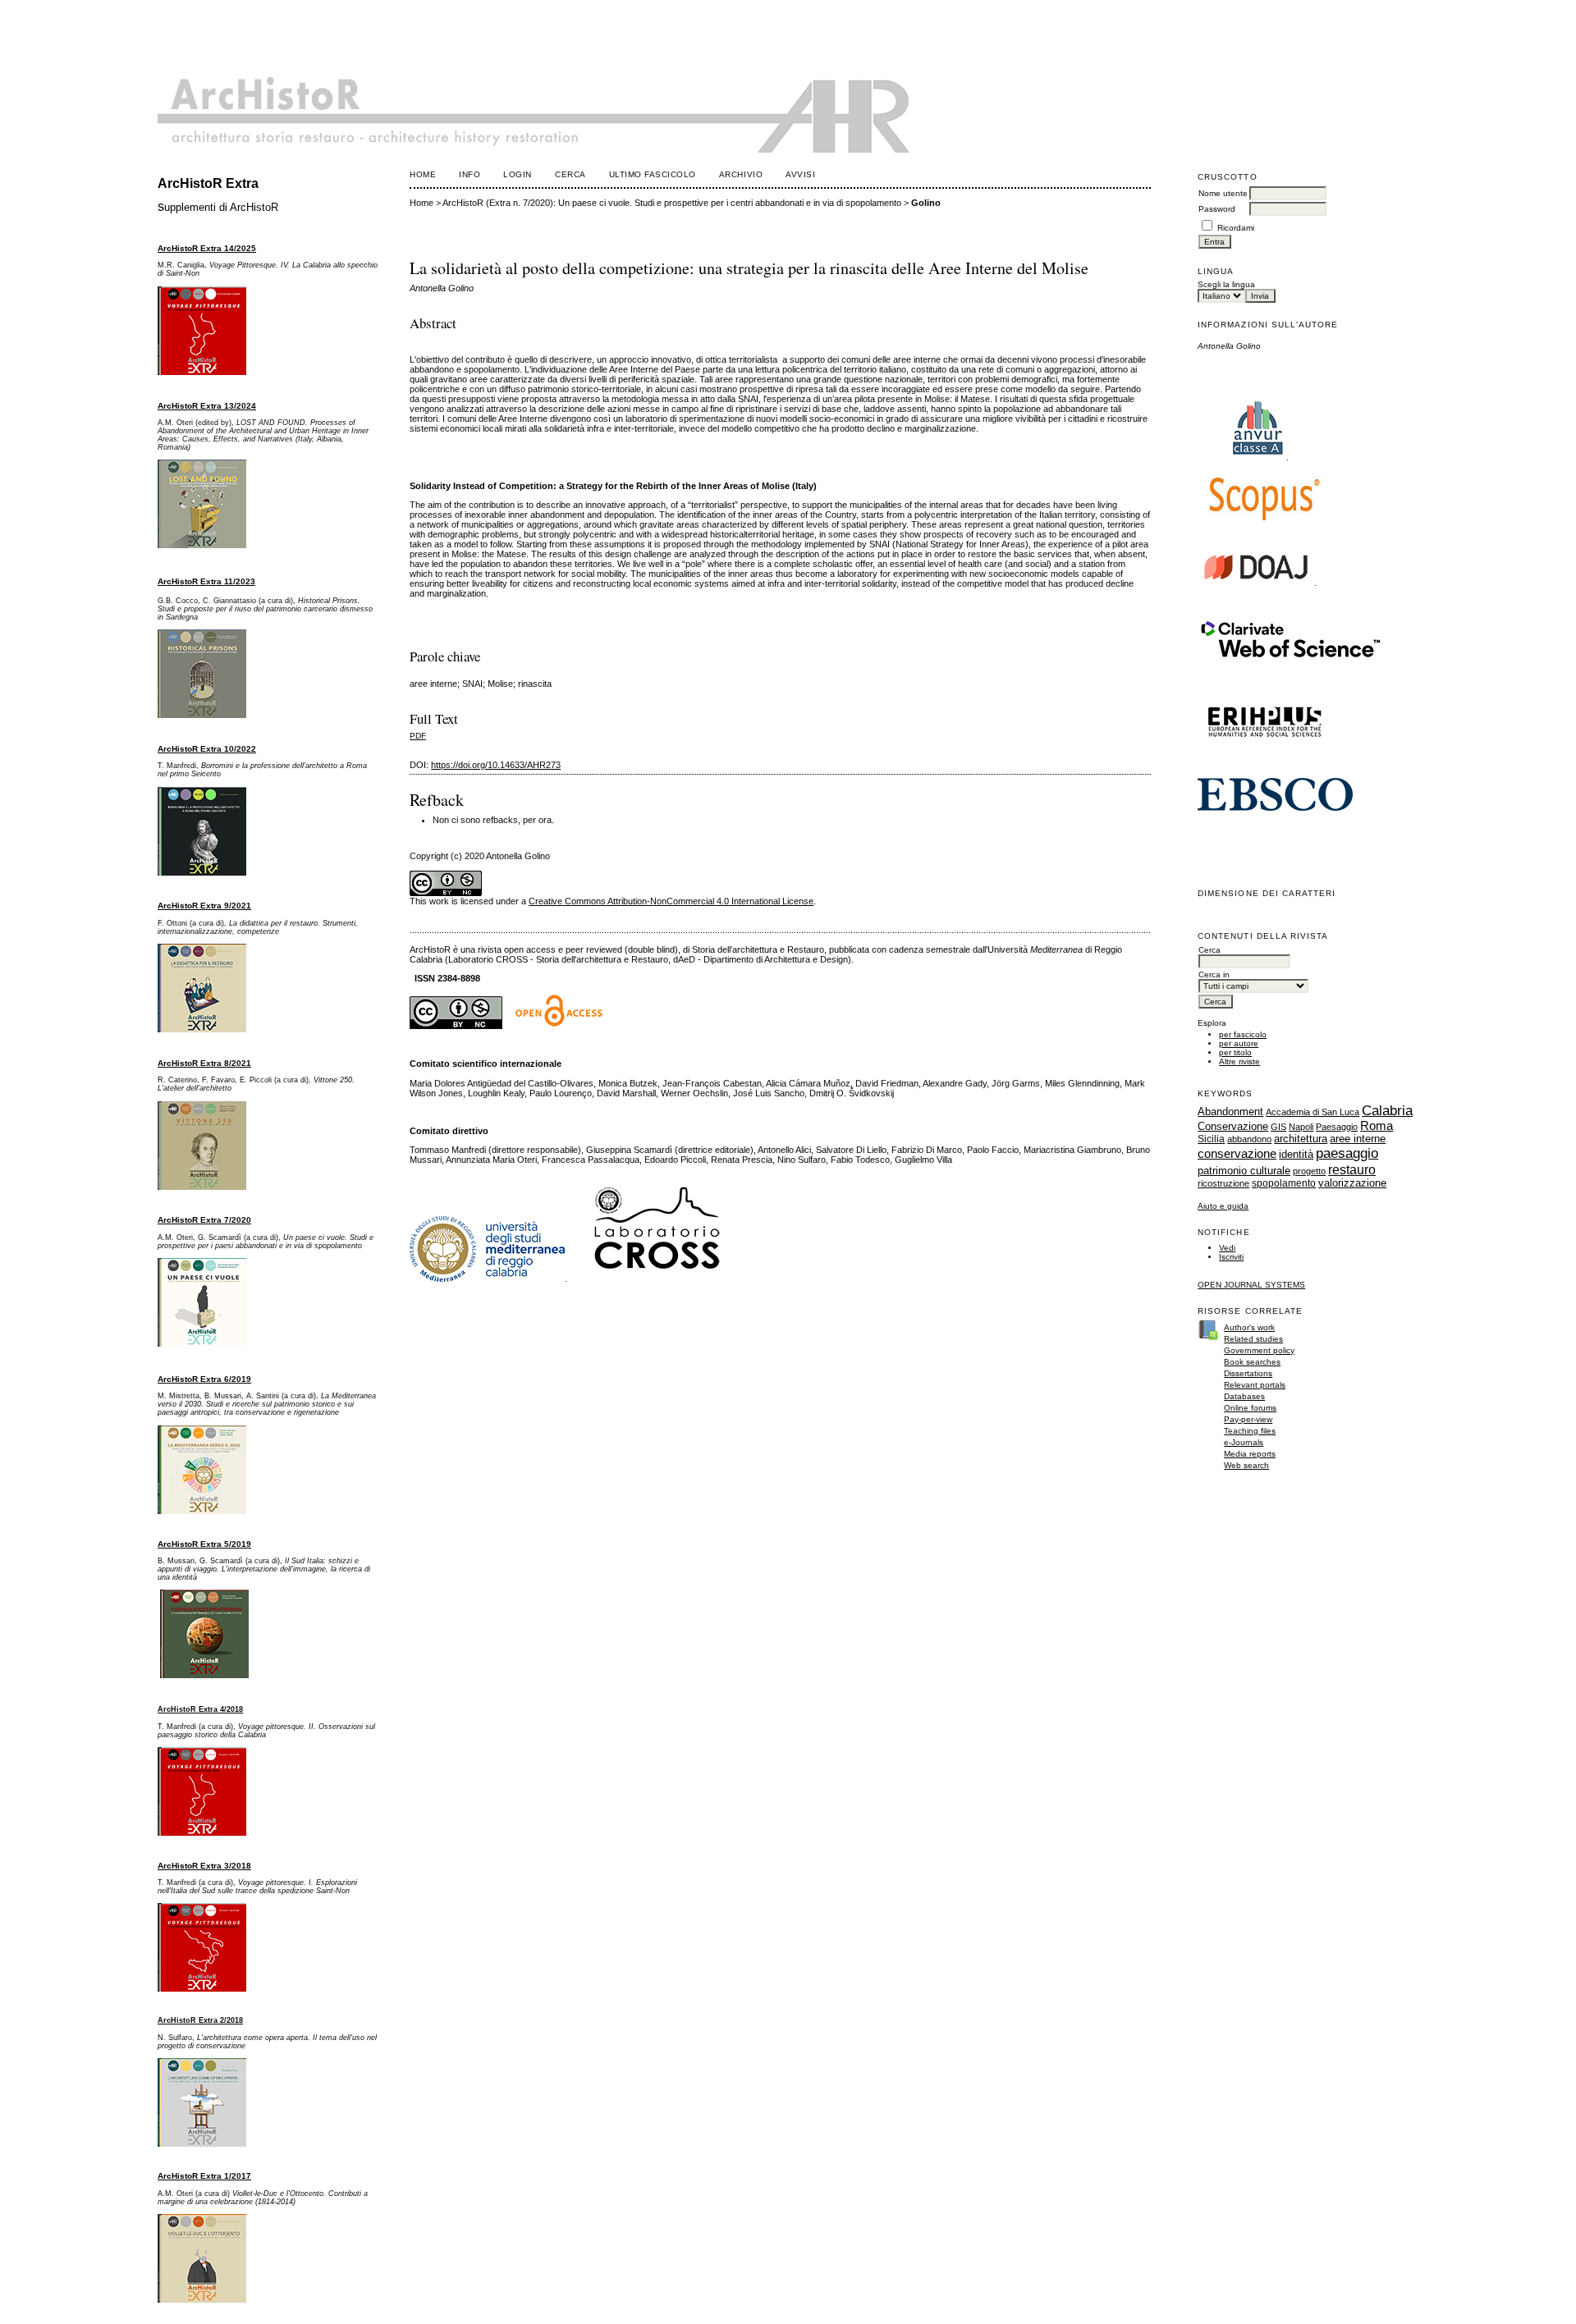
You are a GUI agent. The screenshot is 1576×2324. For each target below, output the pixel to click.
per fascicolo (1243, 1034)
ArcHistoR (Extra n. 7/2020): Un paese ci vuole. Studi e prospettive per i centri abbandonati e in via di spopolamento (672, 203)
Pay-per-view (1248, 1419)
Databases (1244, 1396)
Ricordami (1236, 228)
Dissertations (1248, 1373)
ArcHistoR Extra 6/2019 (204, 1379)
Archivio (741, 174)
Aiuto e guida (1223, 1206)
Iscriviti (1231, 1257)
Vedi (1227, 1248)
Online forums (1250, 1408)
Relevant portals (1255, 1385)
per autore (1239, 1043)
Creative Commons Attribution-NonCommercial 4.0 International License (671, 901)
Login (518, 174)
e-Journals (1244, 1442)
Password (1217, 209)
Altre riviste (1239, 1061)
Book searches (1252, 1362)
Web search (1246, 1465)
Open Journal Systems (1251, 1285)
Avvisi (800, 174)
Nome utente (1223, 193)
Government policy (1259, 1350)
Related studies (1253, 1339)
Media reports (1250, 1454)
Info (470, 174)
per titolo (1235, 1052)
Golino (926, 203)
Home (423, 174)
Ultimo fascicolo (653, 174)
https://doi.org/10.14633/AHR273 (496, 765)
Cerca (570, 174)
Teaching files (1250, 1431)
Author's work (1249, 1327)
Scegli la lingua (1226, 284)
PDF (418, 736)
